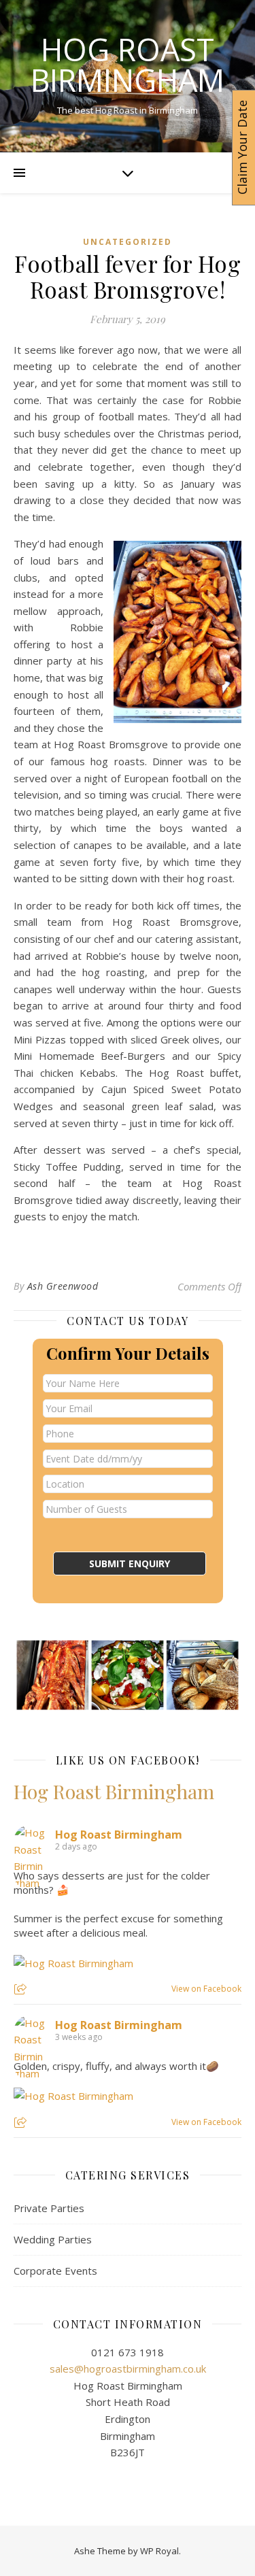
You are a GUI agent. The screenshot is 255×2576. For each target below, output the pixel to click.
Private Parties (49, 2208)
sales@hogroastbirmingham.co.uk (128, 2369)
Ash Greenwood (63, 1286)
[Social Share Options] (22, 1990)
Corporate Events (55, 2271)
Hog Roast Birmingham (128, 65)
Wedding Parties (53, 2239)
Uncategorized (128, 242)
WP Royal (159, 2551)
